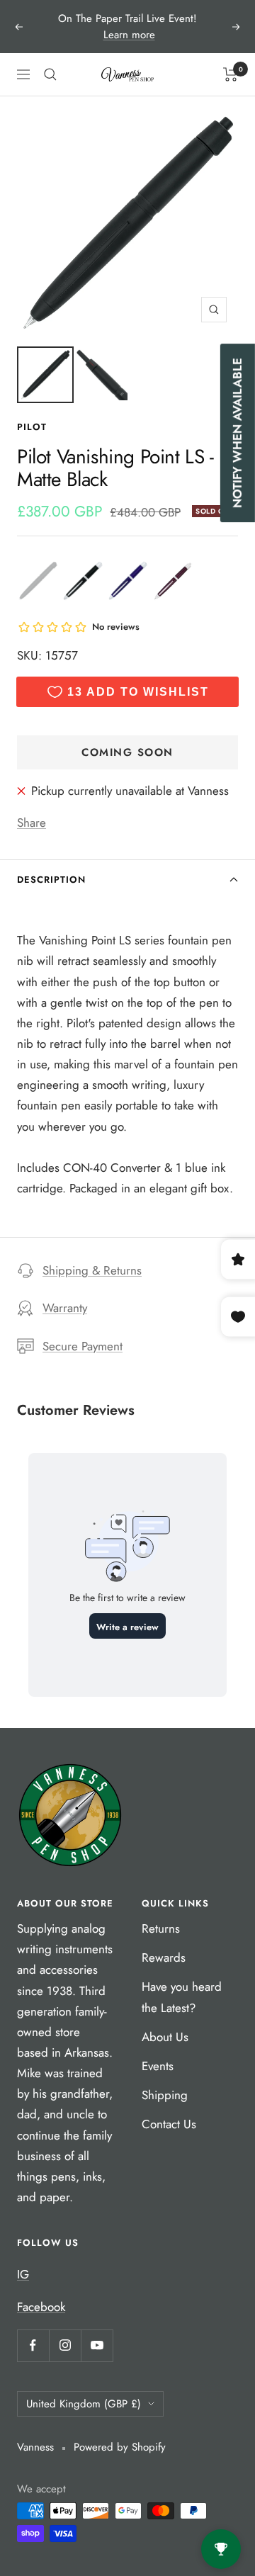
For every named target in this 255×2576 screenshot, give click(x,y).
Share (32, 823)
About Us (165, 2037)
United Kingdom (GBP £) (84, 2404)
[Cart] (231, 74)
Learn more (129, 35)
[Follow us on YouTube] (97, 2345)
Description (51, 880)
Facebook (41, 2307)
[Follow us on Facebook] (33, 2345)
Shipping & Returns (92, 1270)
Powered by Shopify (120, 2447)
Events (158, 2066)
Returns (161, 1928)
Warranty (65, 1308)
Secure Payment (83, 1346)
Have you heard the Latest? (182, 1997)
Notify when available (237, 433)
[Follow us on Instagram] (65, 2345)
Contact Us (169, 2124)
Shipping (165, 2095)
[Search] (50, 74)
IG (23, 2274)
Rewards (164, 1958)
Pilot (32, 427)
